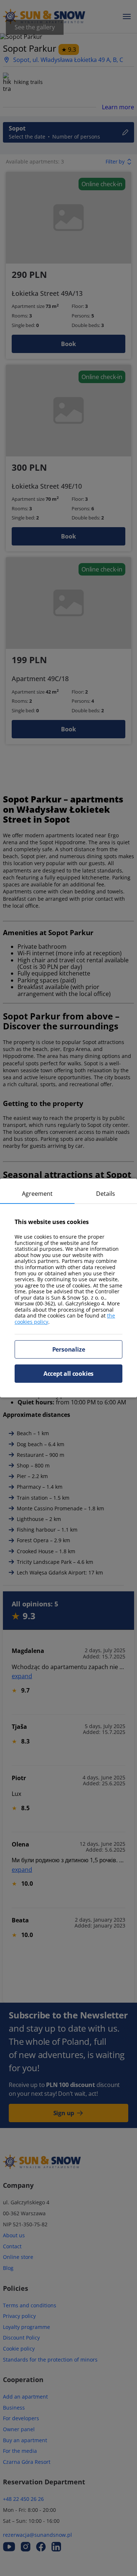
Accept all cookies (68, 1374)
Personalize (69, 1349)
